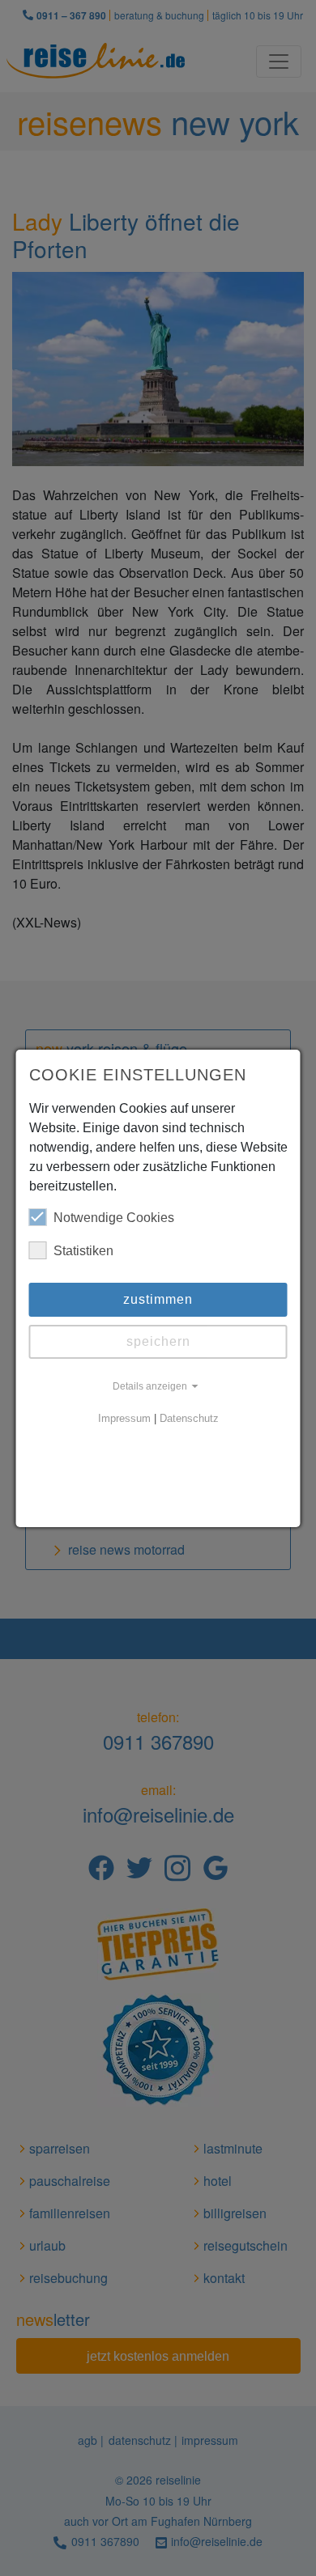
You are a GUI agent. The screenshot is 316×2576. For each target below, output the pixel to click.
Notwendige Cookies (114, 1218)
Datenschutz (189, 1419)
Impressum (124, 1419)
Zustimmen (158, 1299)
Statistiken (83, 1251)
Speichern (158, 1341)
